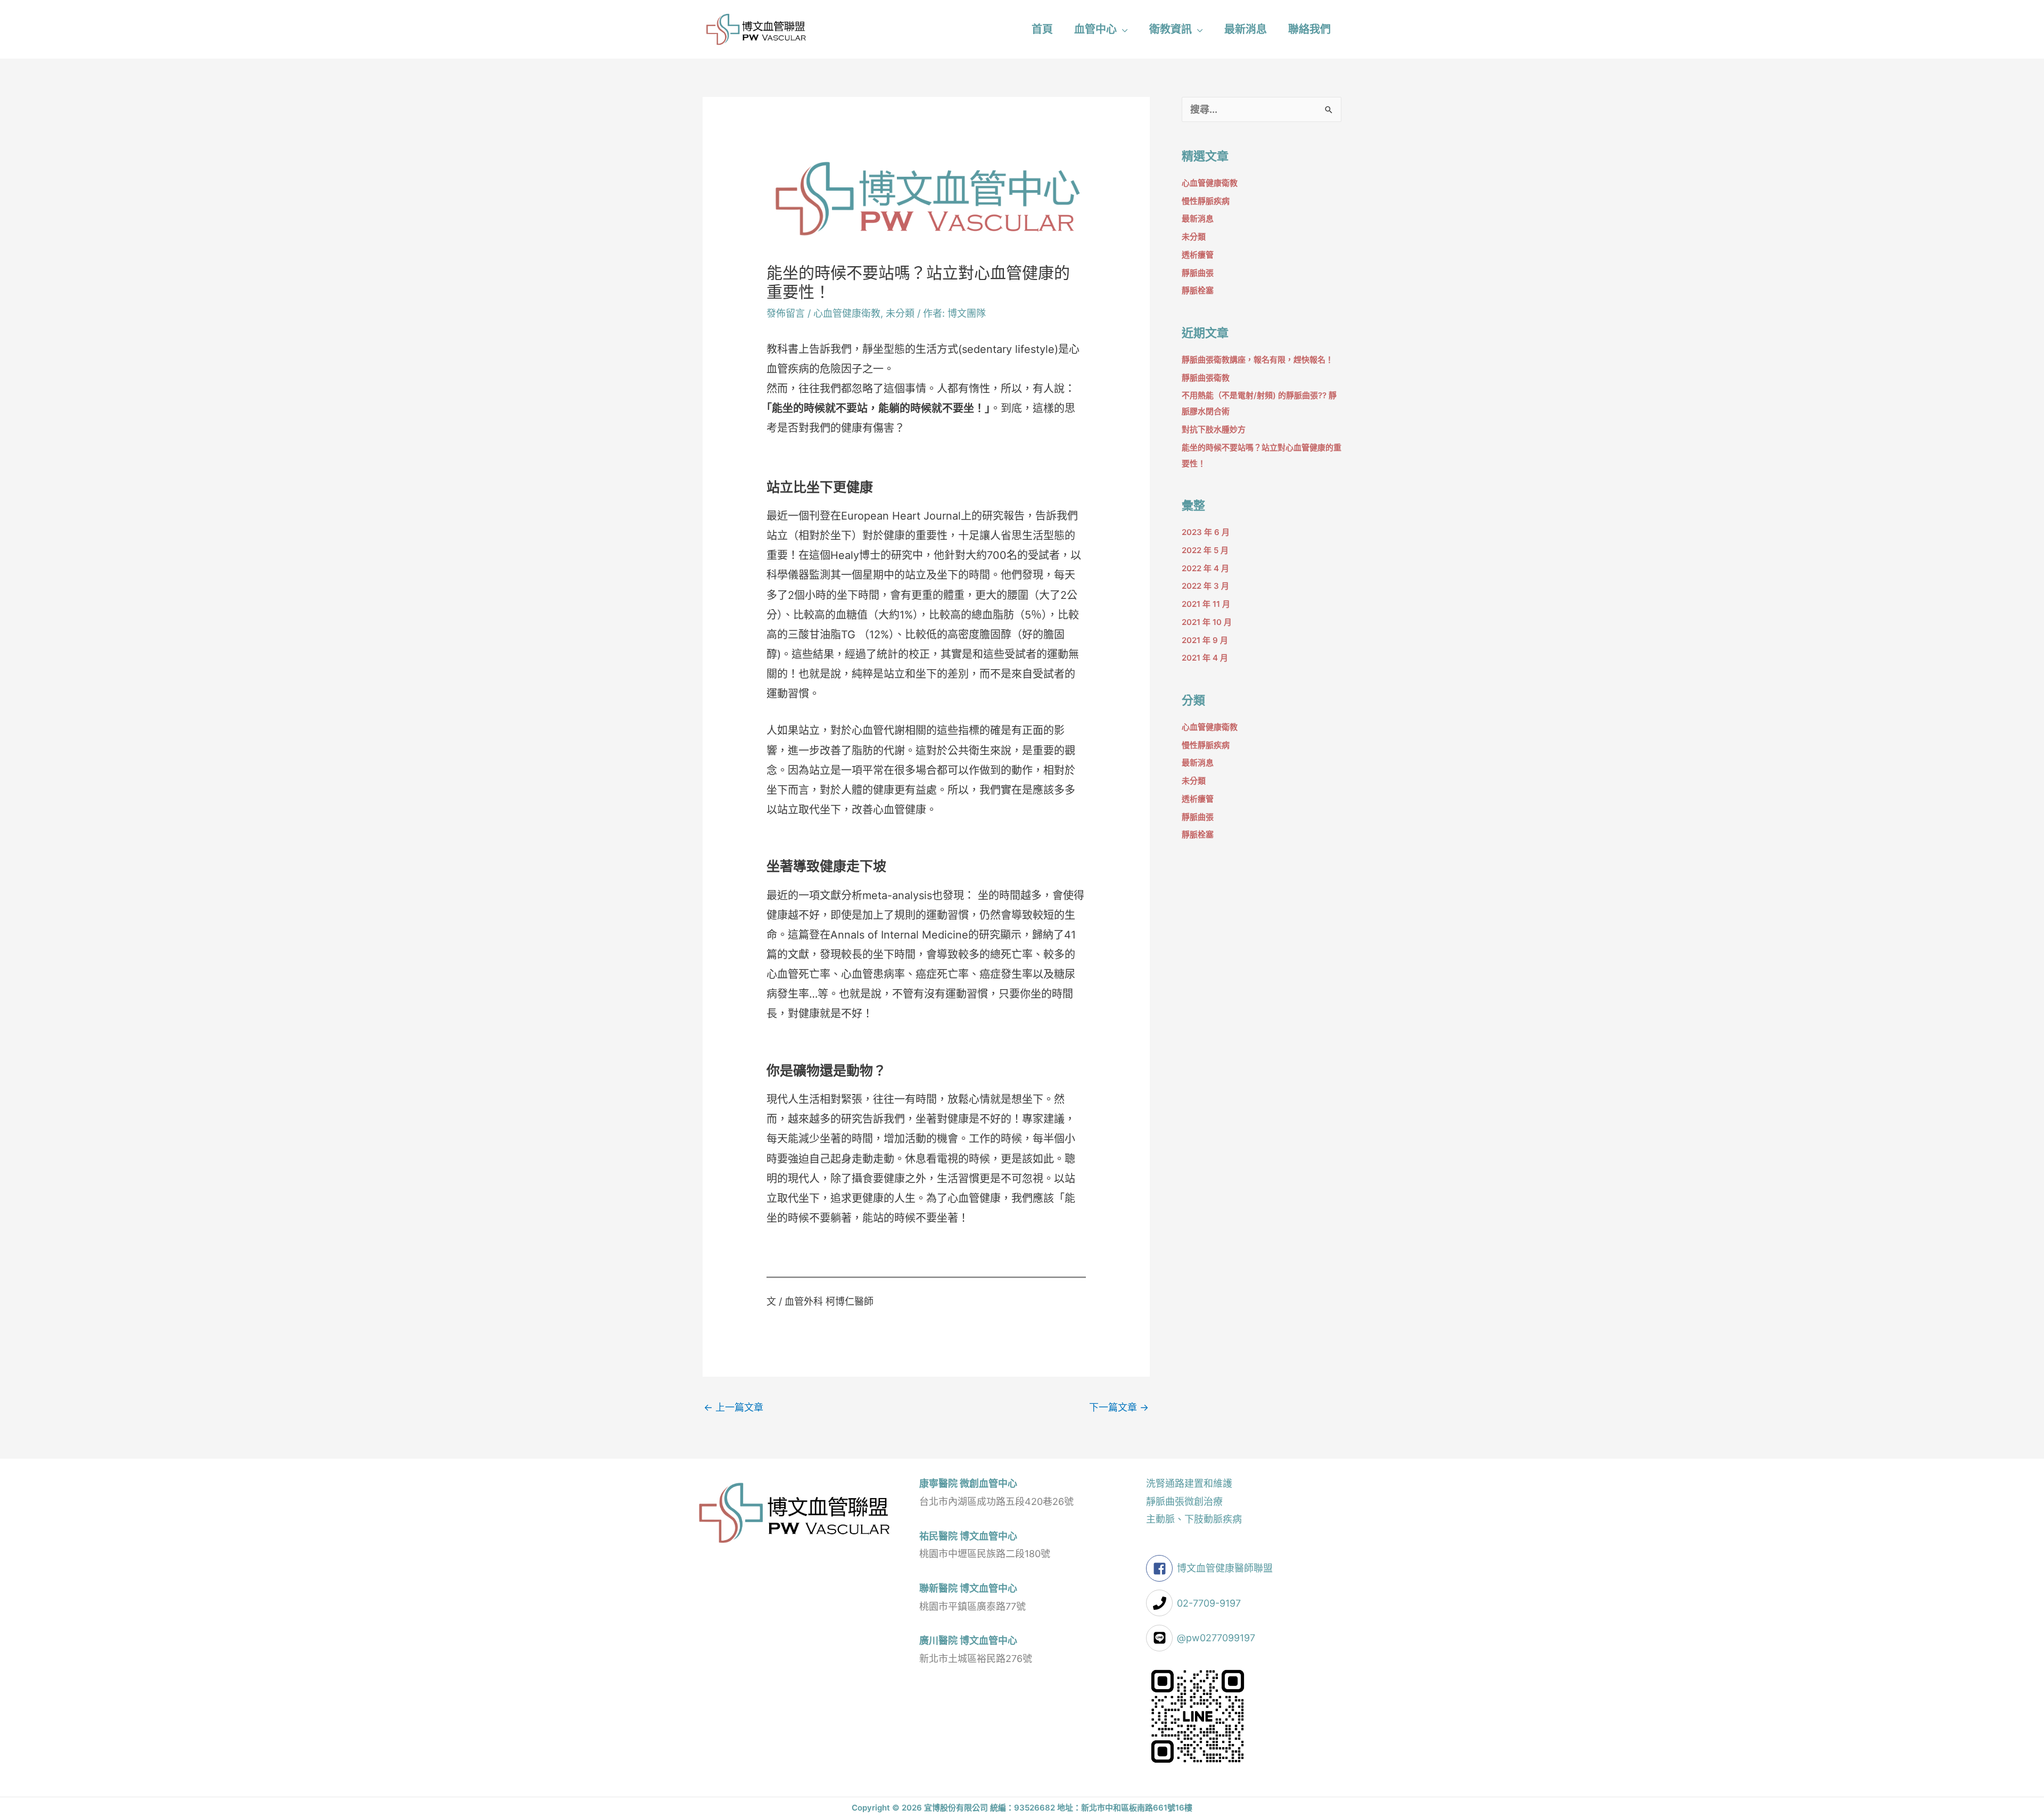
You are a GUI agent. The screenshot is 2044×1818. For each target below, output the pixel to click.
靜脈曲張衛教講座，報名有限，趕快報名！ (1258, 360)
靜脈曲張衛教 (1206, 378)
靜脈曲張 (1198, 273)
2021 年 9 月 (1205, 640)
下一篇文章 (1119, 1407)
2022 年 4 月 (1205, 568)
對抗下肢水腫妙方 (1214, 429)
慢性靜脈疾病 (1206, 201)
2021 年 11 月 (1206, 604)
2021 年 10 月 (1207, 622)
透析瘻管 (1198, 255)
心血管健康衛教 (847, 313)
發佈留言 (786, 313)
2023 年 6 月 (1206, 532)
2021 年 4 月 (1205, 658)
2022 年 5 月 (1205, 550)
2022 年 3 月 (1205, 586)
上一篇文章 (733, 1407)
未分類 (900, 313)
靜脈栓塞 (1198, 290)
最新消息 (1198, 219)
